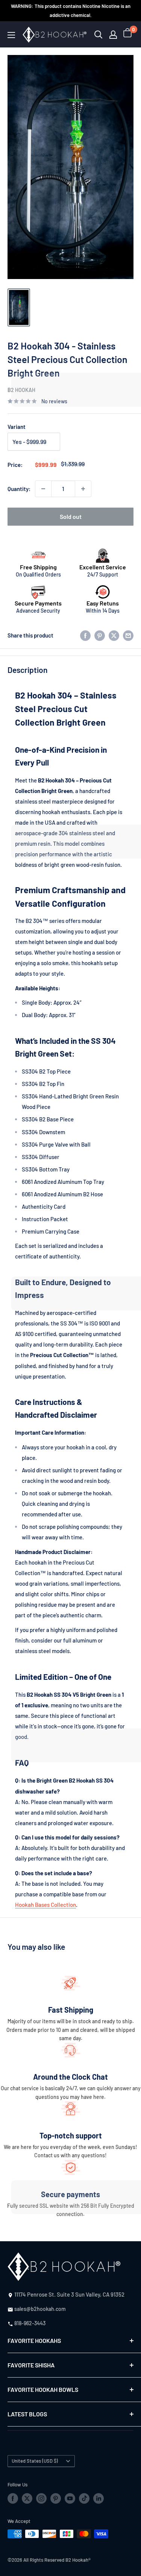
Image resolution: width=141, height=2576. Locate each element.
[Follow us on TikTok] (84, 2498)
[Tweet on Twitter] (114, 635)
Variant (17, 427)
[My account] (113, 35)
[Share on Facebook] (85, 635)
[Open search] (99, 35)
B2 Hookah (21, 390)
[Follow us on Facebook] (13, 2498)
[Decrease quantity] (43, 489)
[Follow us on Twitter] (27, 2498)
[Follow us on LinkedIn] (99, 2498)
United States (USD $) (35, 2461)
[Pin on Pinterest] (100, 635)
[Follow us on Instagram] (41, 2498)
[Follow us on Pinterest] (56, 2498)
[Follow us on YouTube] (70, 2498)
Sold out (71, 516)
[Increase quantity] (83, 489)
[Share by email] (128, 635)
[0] (128, 35)
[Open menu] (11, 35)
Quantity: (19, 489)
